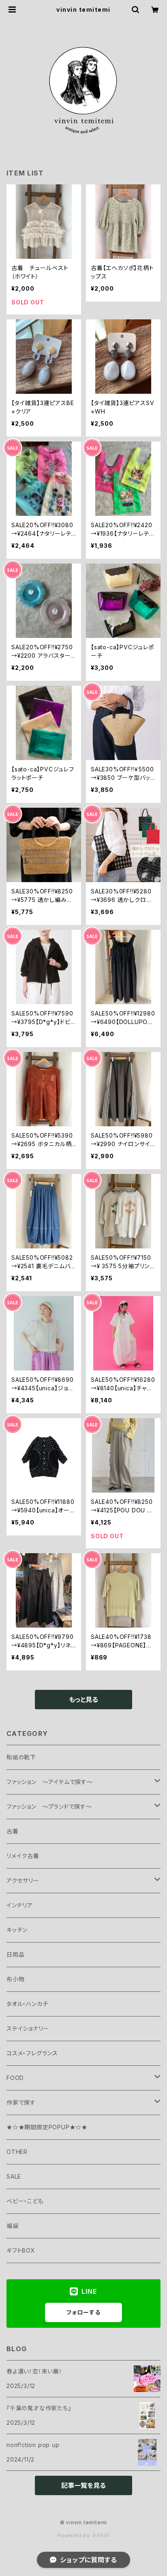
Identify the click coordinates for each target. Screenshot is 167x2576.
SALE (14, 2176)
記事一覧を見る (83, 2485)
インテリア (20, 1905)
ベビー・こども (25, 2201)
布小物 (15, 1979)
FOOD (15, 2078)
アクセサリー (23, 1880)
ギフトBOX (21, 2250)
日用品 (15, 1954)
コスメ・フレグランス (32, 2053)
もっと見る (83, 1700)
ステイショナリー (28, 2028)
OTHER (17, 2152)
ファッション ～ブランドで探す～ (49, 1806)
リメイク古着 (23, 1856)
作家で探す (21, 2102)
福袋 (13, 2226)
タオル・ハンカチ (27, 2004)
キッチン (17, 1930)
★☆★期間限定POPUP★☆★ (47, 2127)
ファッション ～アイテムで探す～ (50, 1782)
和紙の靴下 (21, 1757)
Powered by (75, 2535)
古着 (13, 1831)
